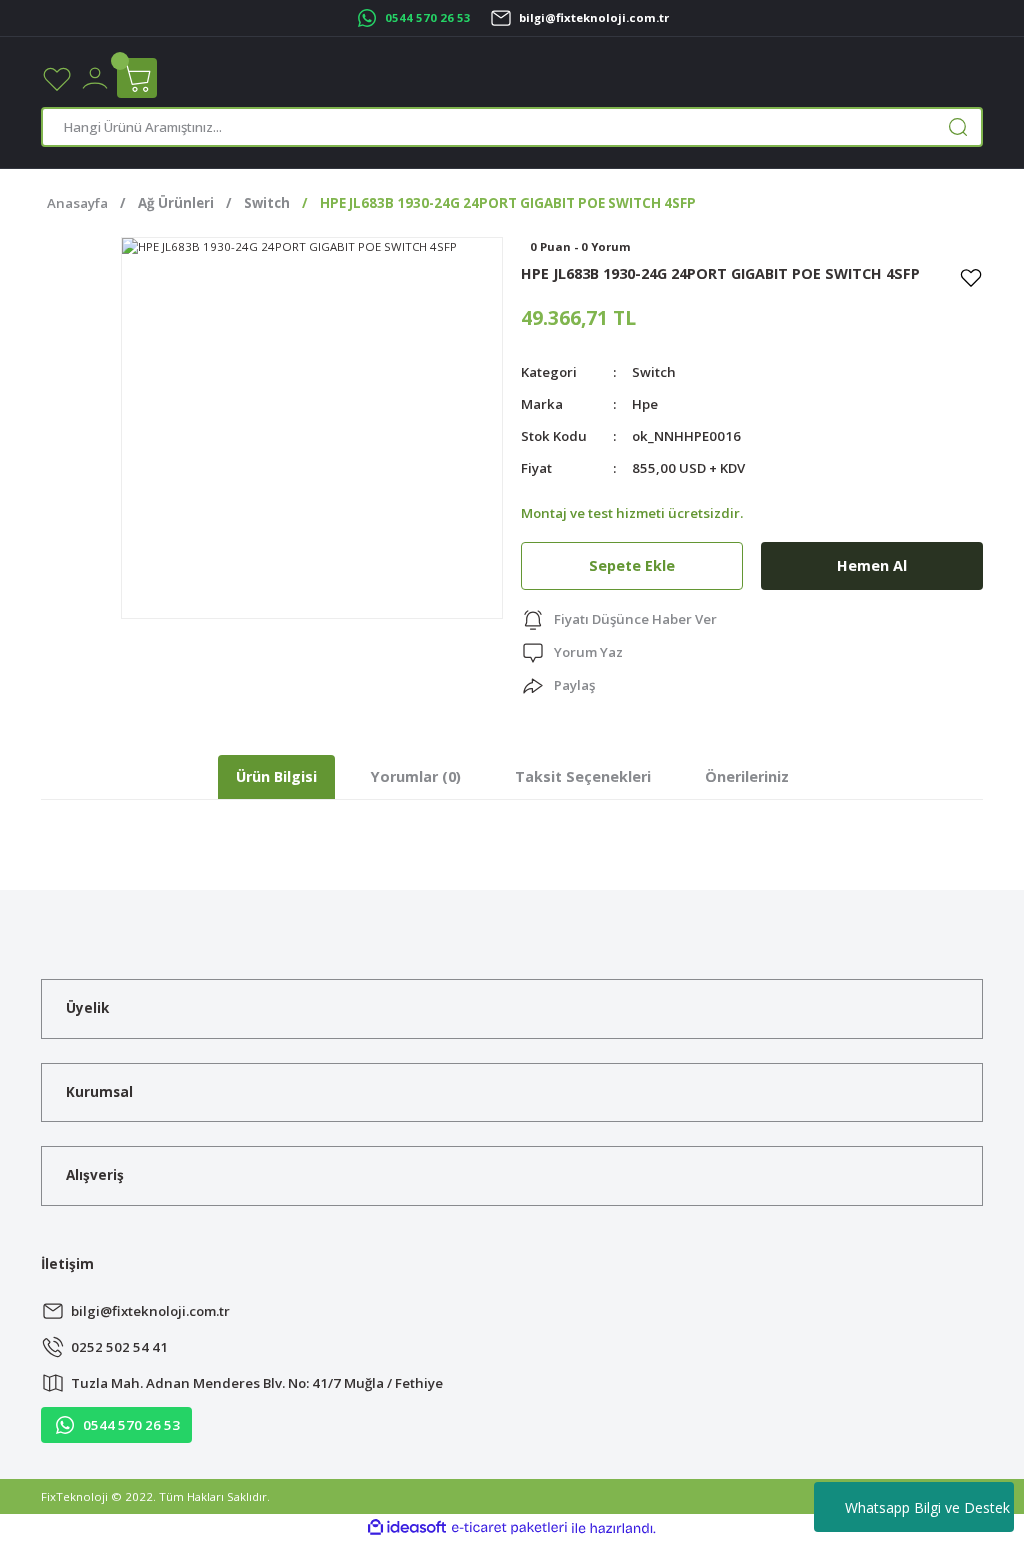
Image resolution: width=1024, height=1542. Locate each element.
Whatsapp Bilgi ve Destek (927, 1507)
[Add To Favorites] (971, 277)
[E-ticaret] (509, 1528)
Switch (654, 372)
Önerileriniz (747, 776)
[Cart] (137, 78)
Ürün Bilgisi (276, 776)
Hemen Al (872, 565)
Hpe (645, 404)
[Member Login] (95, 76)
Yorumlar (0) (416, 776)
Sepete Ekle (632, 565)
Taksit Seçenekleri (583, 776)
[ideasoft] (407, 1528)
